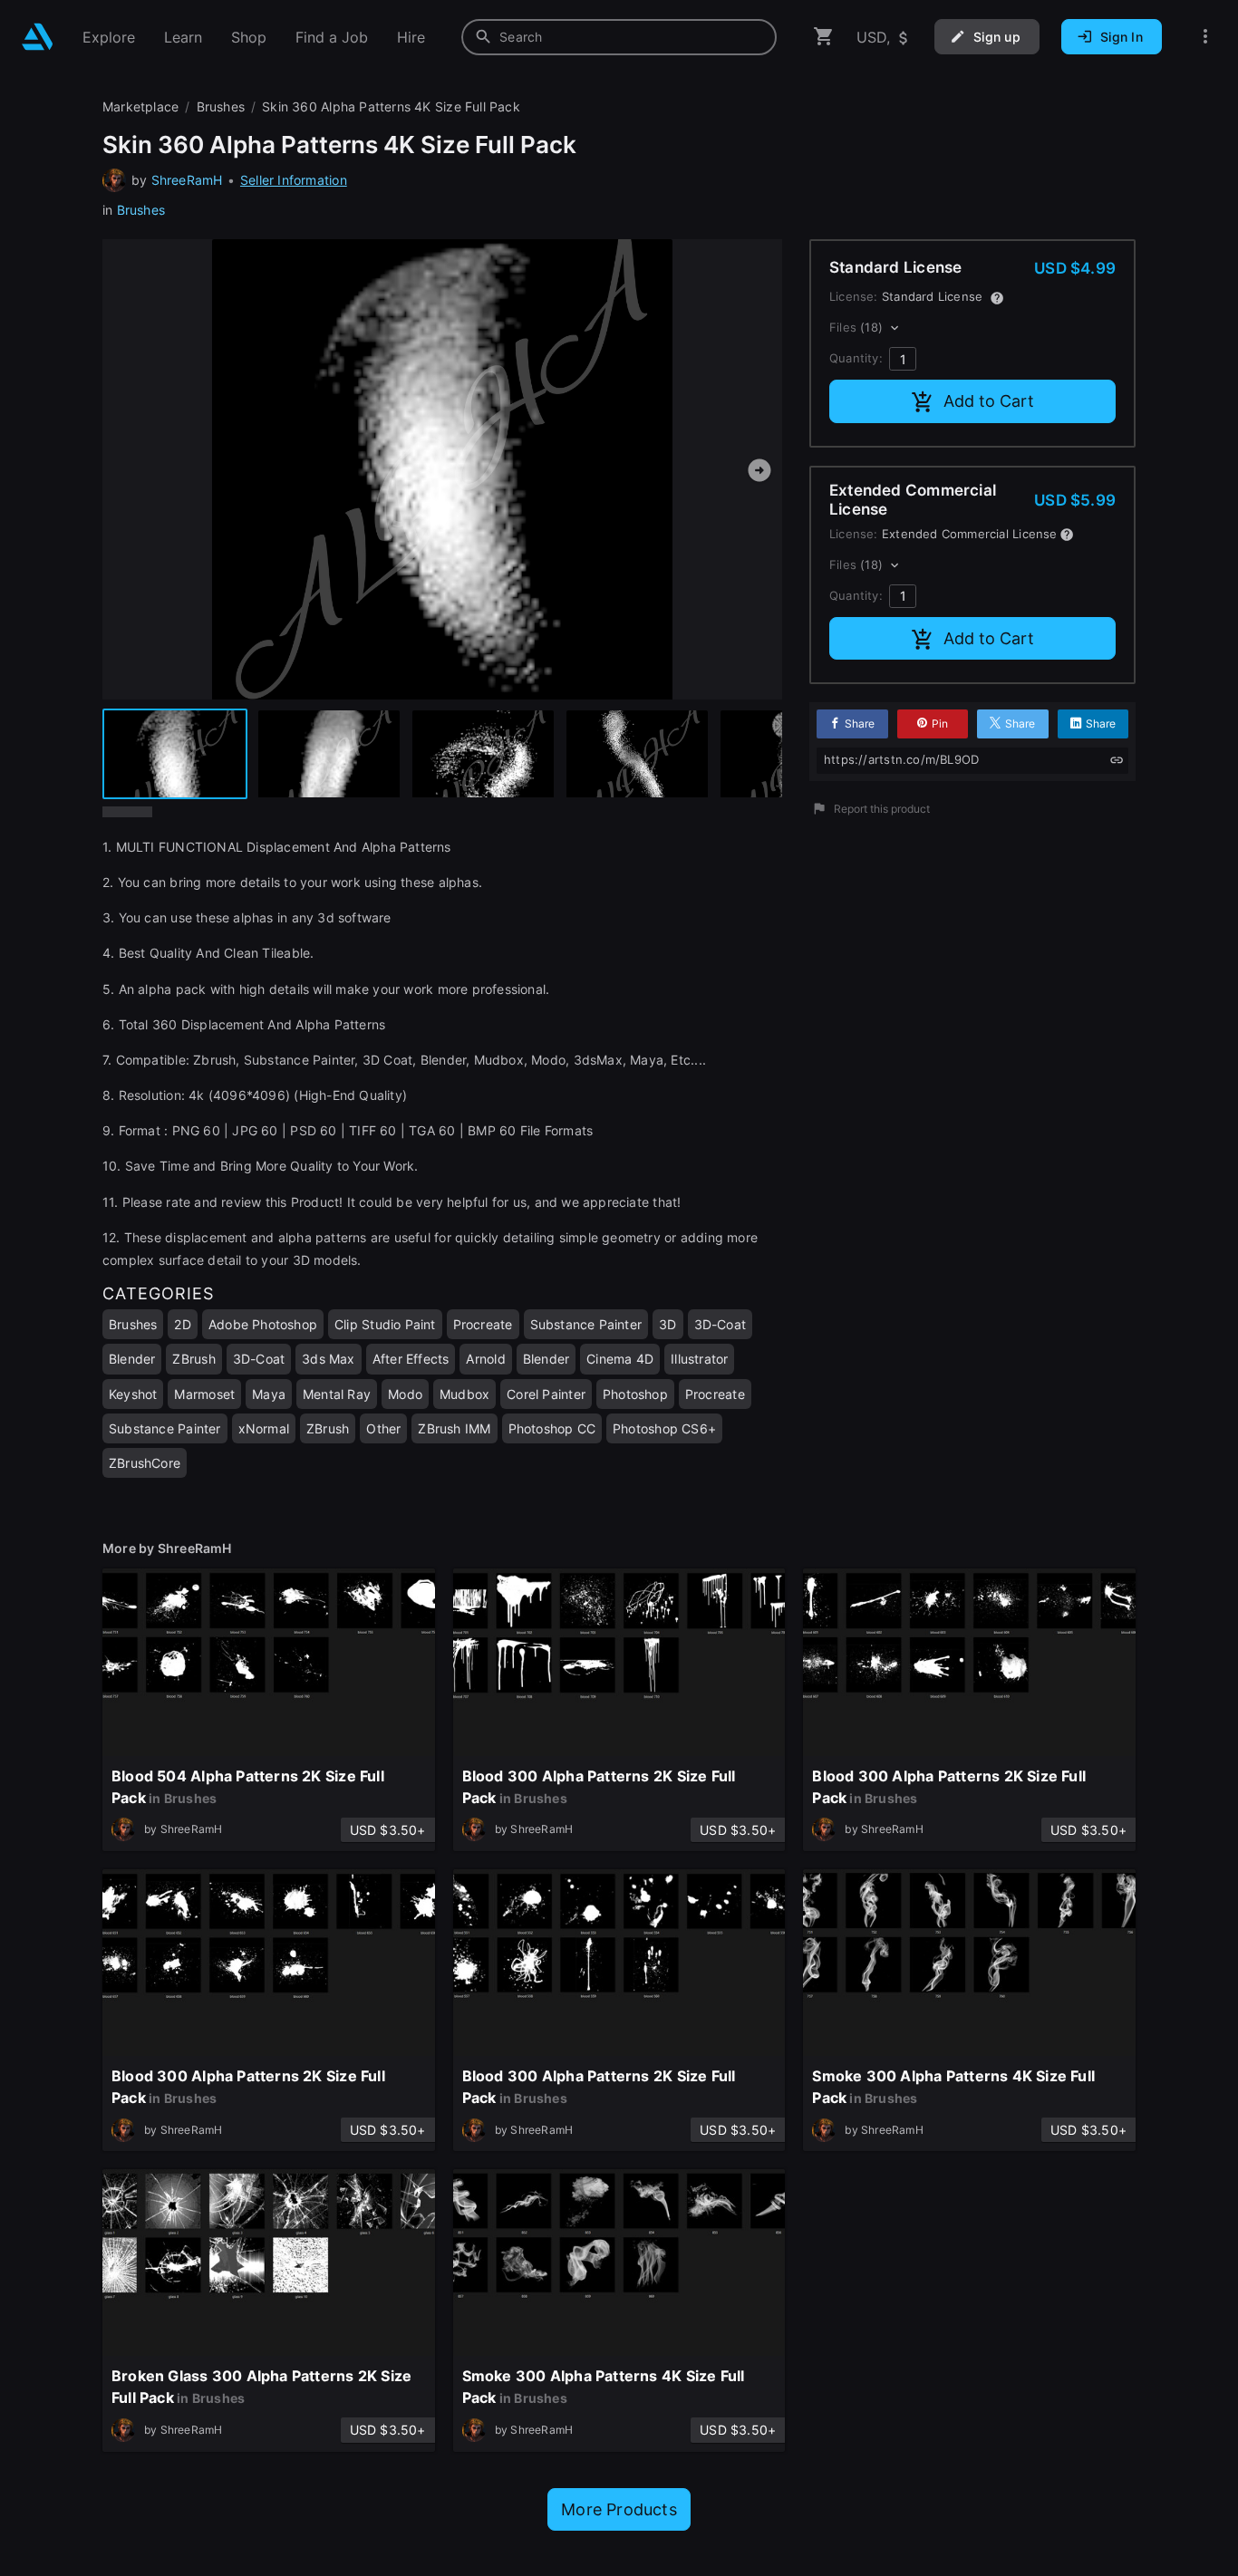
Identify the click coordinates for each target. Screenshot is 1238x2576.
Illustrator (699, 1359)
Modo (405, 1394)
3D (667, 1324)
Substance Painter (586, 1324)
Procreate (483, 1324)
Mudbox (464, 1394)
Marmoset (204, 1394)
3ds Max (328, 1359)
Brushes (141, 210)
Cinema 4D (620, 1359)
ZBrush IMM (454, 1428)
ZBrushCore (145, 1463)
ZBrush (193, 1359)
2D (182, 1324)
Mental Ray (337, 1394)
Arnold (485, 1359)
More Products (619, 2509)
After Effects (411, 1359)
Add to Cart (989, 401)
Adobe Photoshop (263, 1324)
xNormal (264, 1428)
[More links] (1205, 37)
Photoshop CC (552, 1428)
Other (383, 1428)
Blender (132, 1359)
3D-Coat (720, 1324)
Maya (269, 1394)
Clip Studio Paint (385, 1324)
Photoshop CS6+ (664, 1428)
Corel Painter (546, 1394)
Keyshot (133, 1394)
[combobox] (619, 37)
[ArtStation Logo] (38, 37)
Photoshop (635, 1394)
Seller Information (294, 180)
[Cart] (824, 37)
